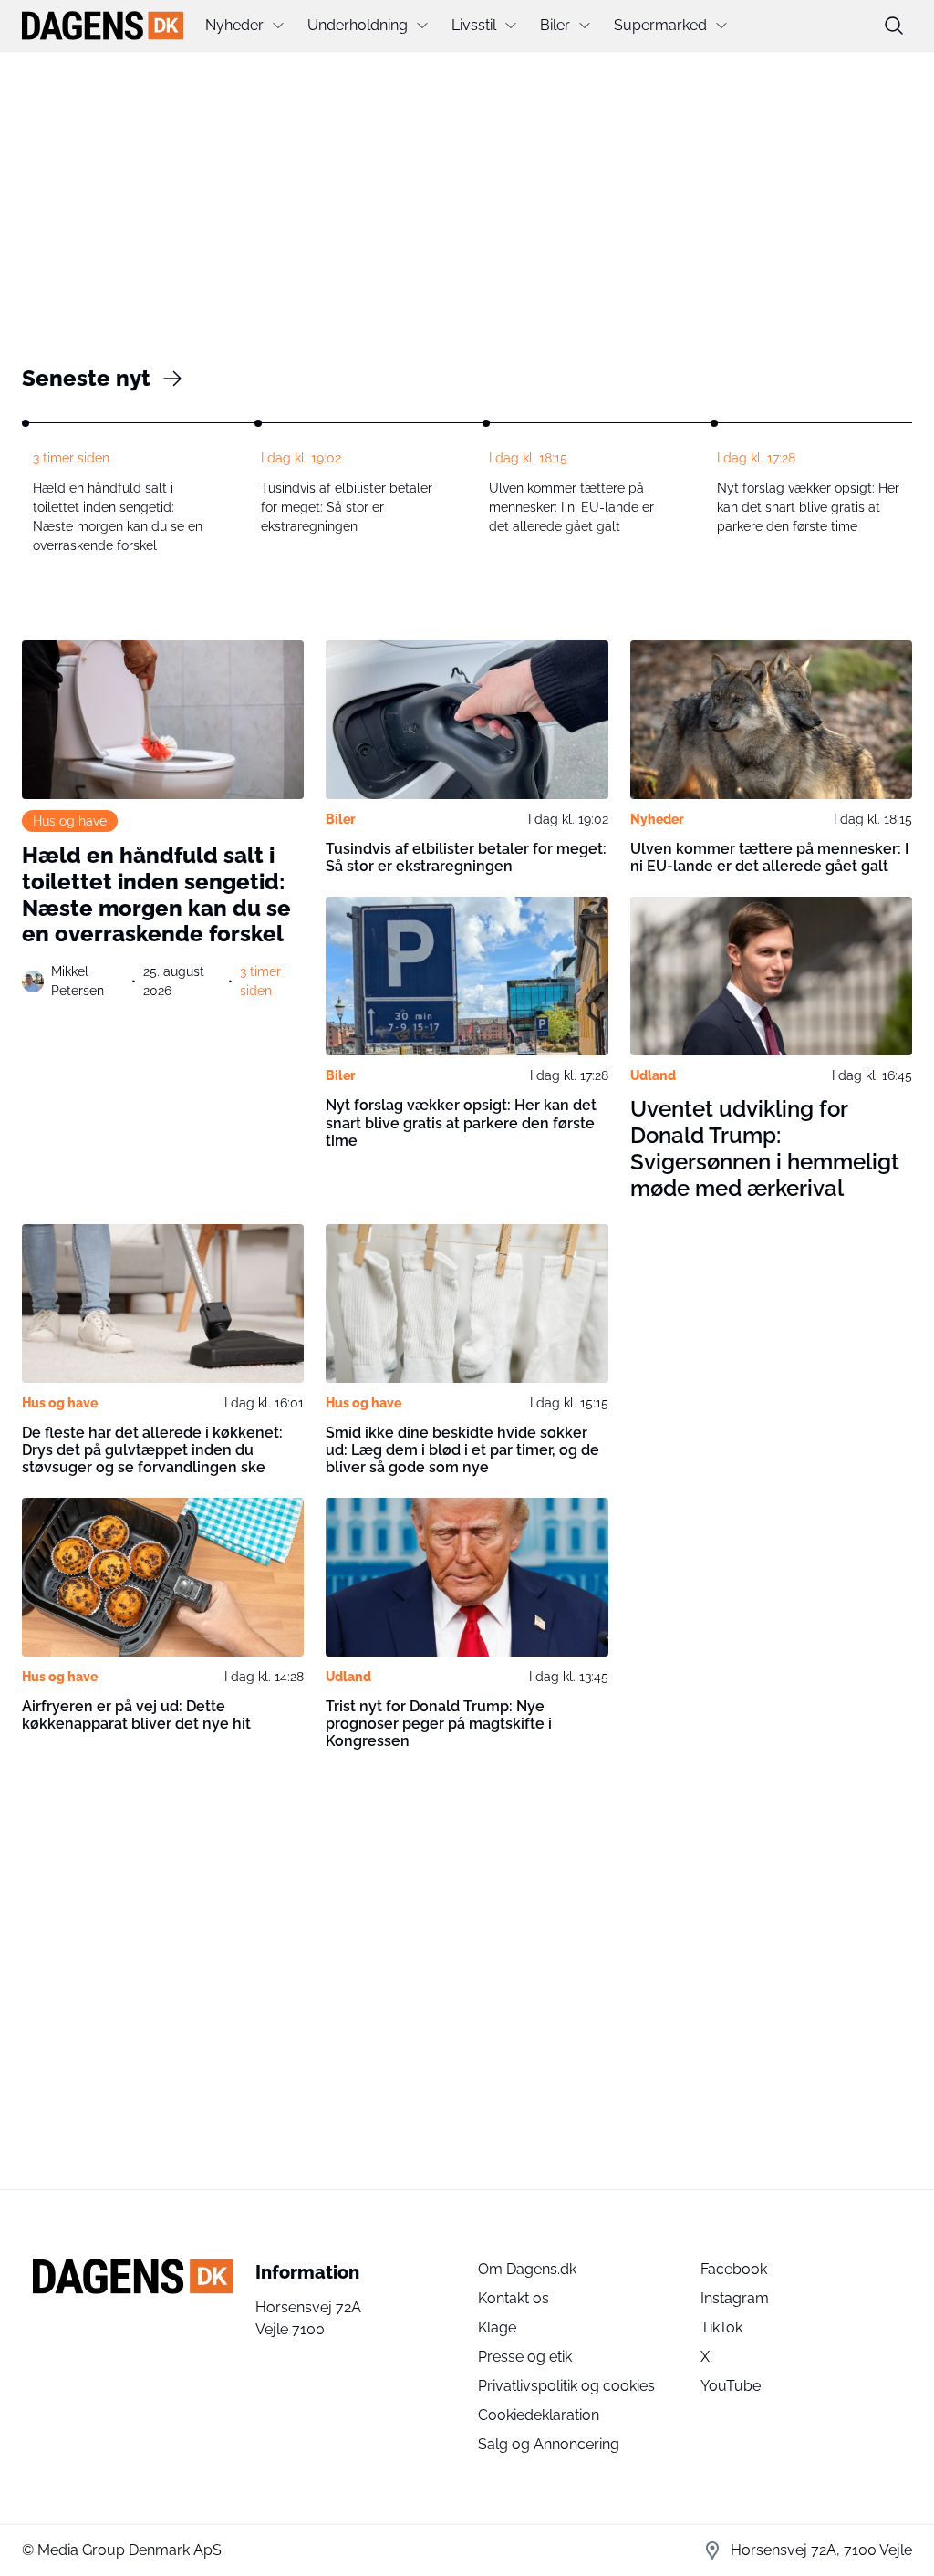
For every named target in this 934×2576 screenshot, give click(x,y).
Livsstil (474, 25)
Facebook (734, 2269)
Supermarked (660, 25)
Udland (653, 1075)
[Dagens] (103, 26)
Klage (497, 2327)
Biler (555, 25)
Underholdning (358, 25)
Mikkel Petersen (78, 981)
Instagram (735, 2298)
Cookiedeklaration (539, 2415)
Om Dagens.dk (527, 2269)
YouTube (731, 2386)
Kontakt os (514, 2298)
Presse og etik (525, 2357)
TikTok (721, 2327)
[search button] (894, 26)
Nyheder (234, 25)
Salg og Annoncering (549, 2444)
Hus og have (70, 821)
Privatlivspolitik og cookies (566, 2386)
